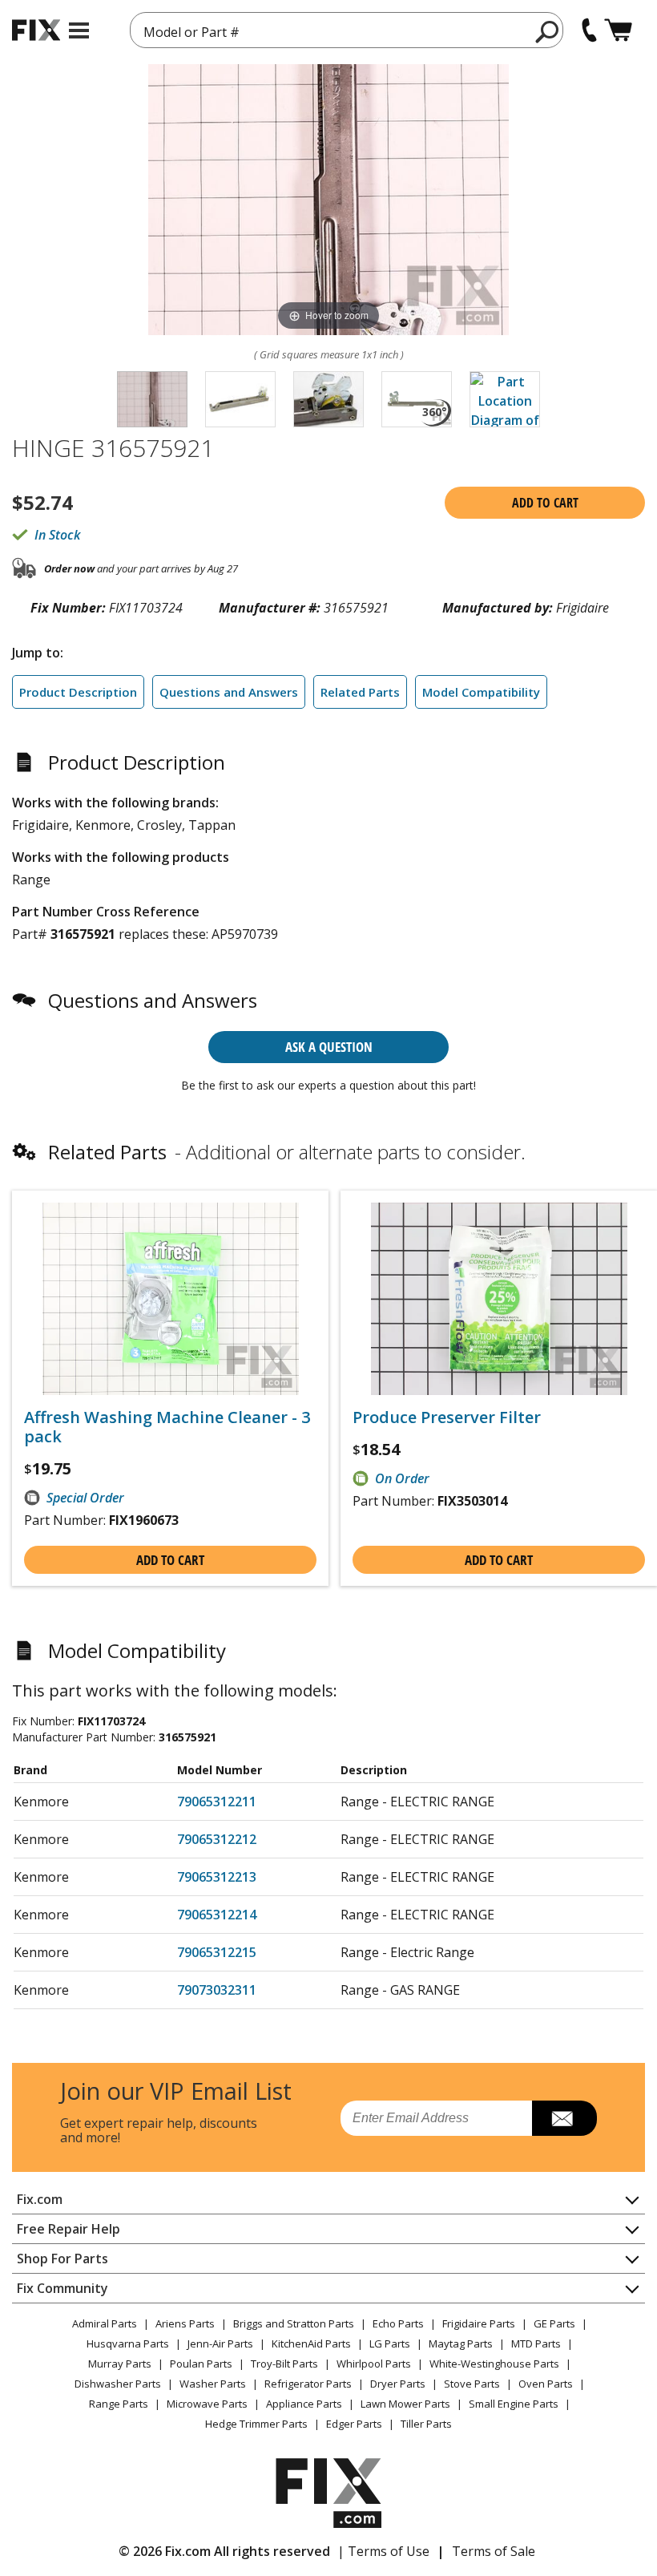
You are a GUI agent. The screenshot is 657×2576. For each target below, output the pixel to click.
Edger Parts (354, 2424)
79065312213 (217, 1877)
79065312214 (217, 1915)
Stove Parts (472, 2384)
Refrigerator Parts (308, 2384)
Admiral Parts (105, 2323)
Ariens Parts (185, 2323)
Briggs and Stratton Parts (294, 2323)
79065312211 (217, 1802)
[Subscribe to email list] (564, 2118)
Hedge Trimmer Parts (256, 2424)
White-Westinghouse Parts (494, 2364)
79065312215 (217, 1952)
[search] (548, 31)
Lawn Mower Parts (405, 2404)
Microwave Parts (207, 2404)
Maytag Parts (461, 2343)
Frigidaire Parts (479, 2323)
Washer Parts (213, 2384)
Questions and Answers (229, 692)
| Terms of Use (383, 2551)
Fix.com (40, 2199)
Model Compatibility (481, 692)
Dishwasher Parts (118, 2384)
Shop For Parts (62, 2259)
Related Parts (360, 692)
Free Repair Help (69, 2229)
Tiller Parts (426, 2424)
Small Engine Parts (514, 2404)
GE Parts (554, 2323)
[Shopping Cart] (618, 30)
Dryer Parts (398, 2384)
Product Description (78, 692)
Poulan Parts (201, 2364)
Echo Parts (398, 2323)
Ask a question (329, 1047)
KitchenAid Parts (311, 2343)
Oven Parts (546, 2384)
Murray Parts (120, 2364)
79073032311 (217, 1990)
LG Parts (390, 2343)
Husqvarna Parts (128, 2343)
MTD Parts (536, 2343)
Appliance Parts (304, 2404)
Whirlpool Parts (374, 2364)
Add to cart (545, 503)
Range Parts (119, 2404)
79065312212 (217, 1839)
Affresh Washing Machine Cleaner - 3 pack (167, 1427)
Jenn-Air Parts (220, 2343)
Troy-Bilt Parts (284, 2364)
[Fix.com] (36, 30)
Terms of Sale (494, 2551)
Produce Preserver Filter (447, 1417)
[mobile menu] (79, 30)
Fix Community (62, 2288)
